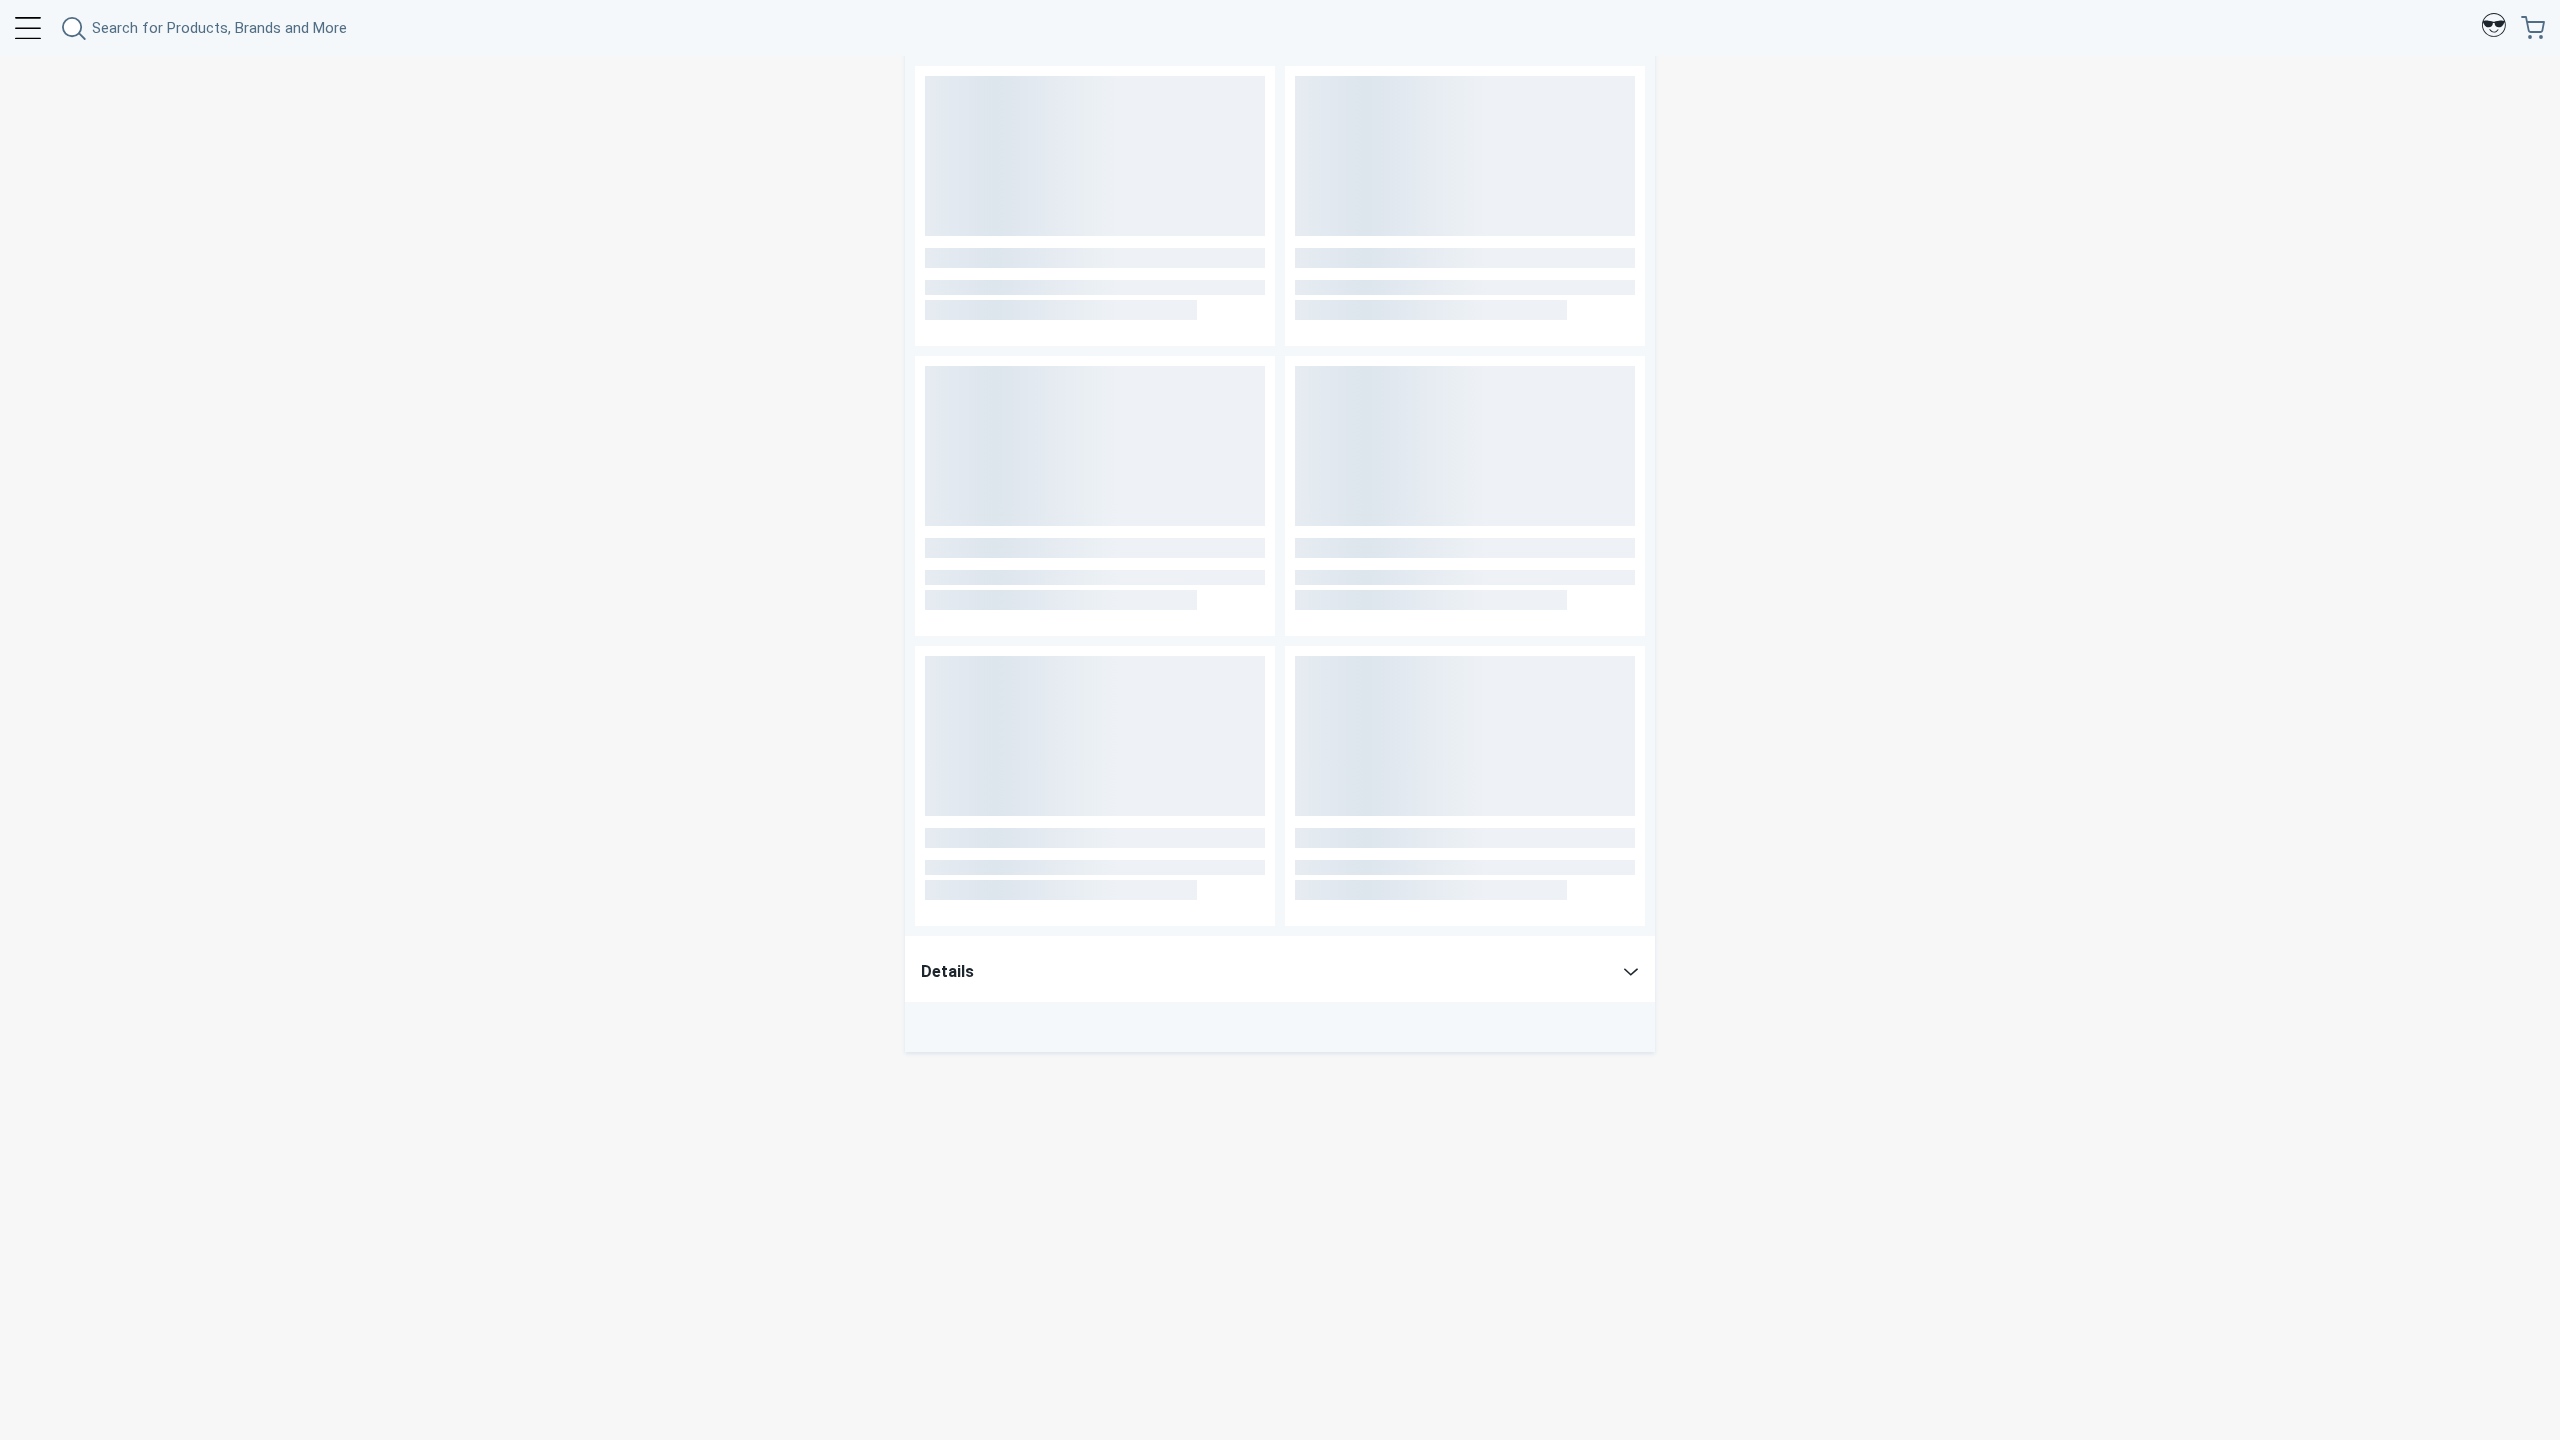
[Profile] (2494, 28)
